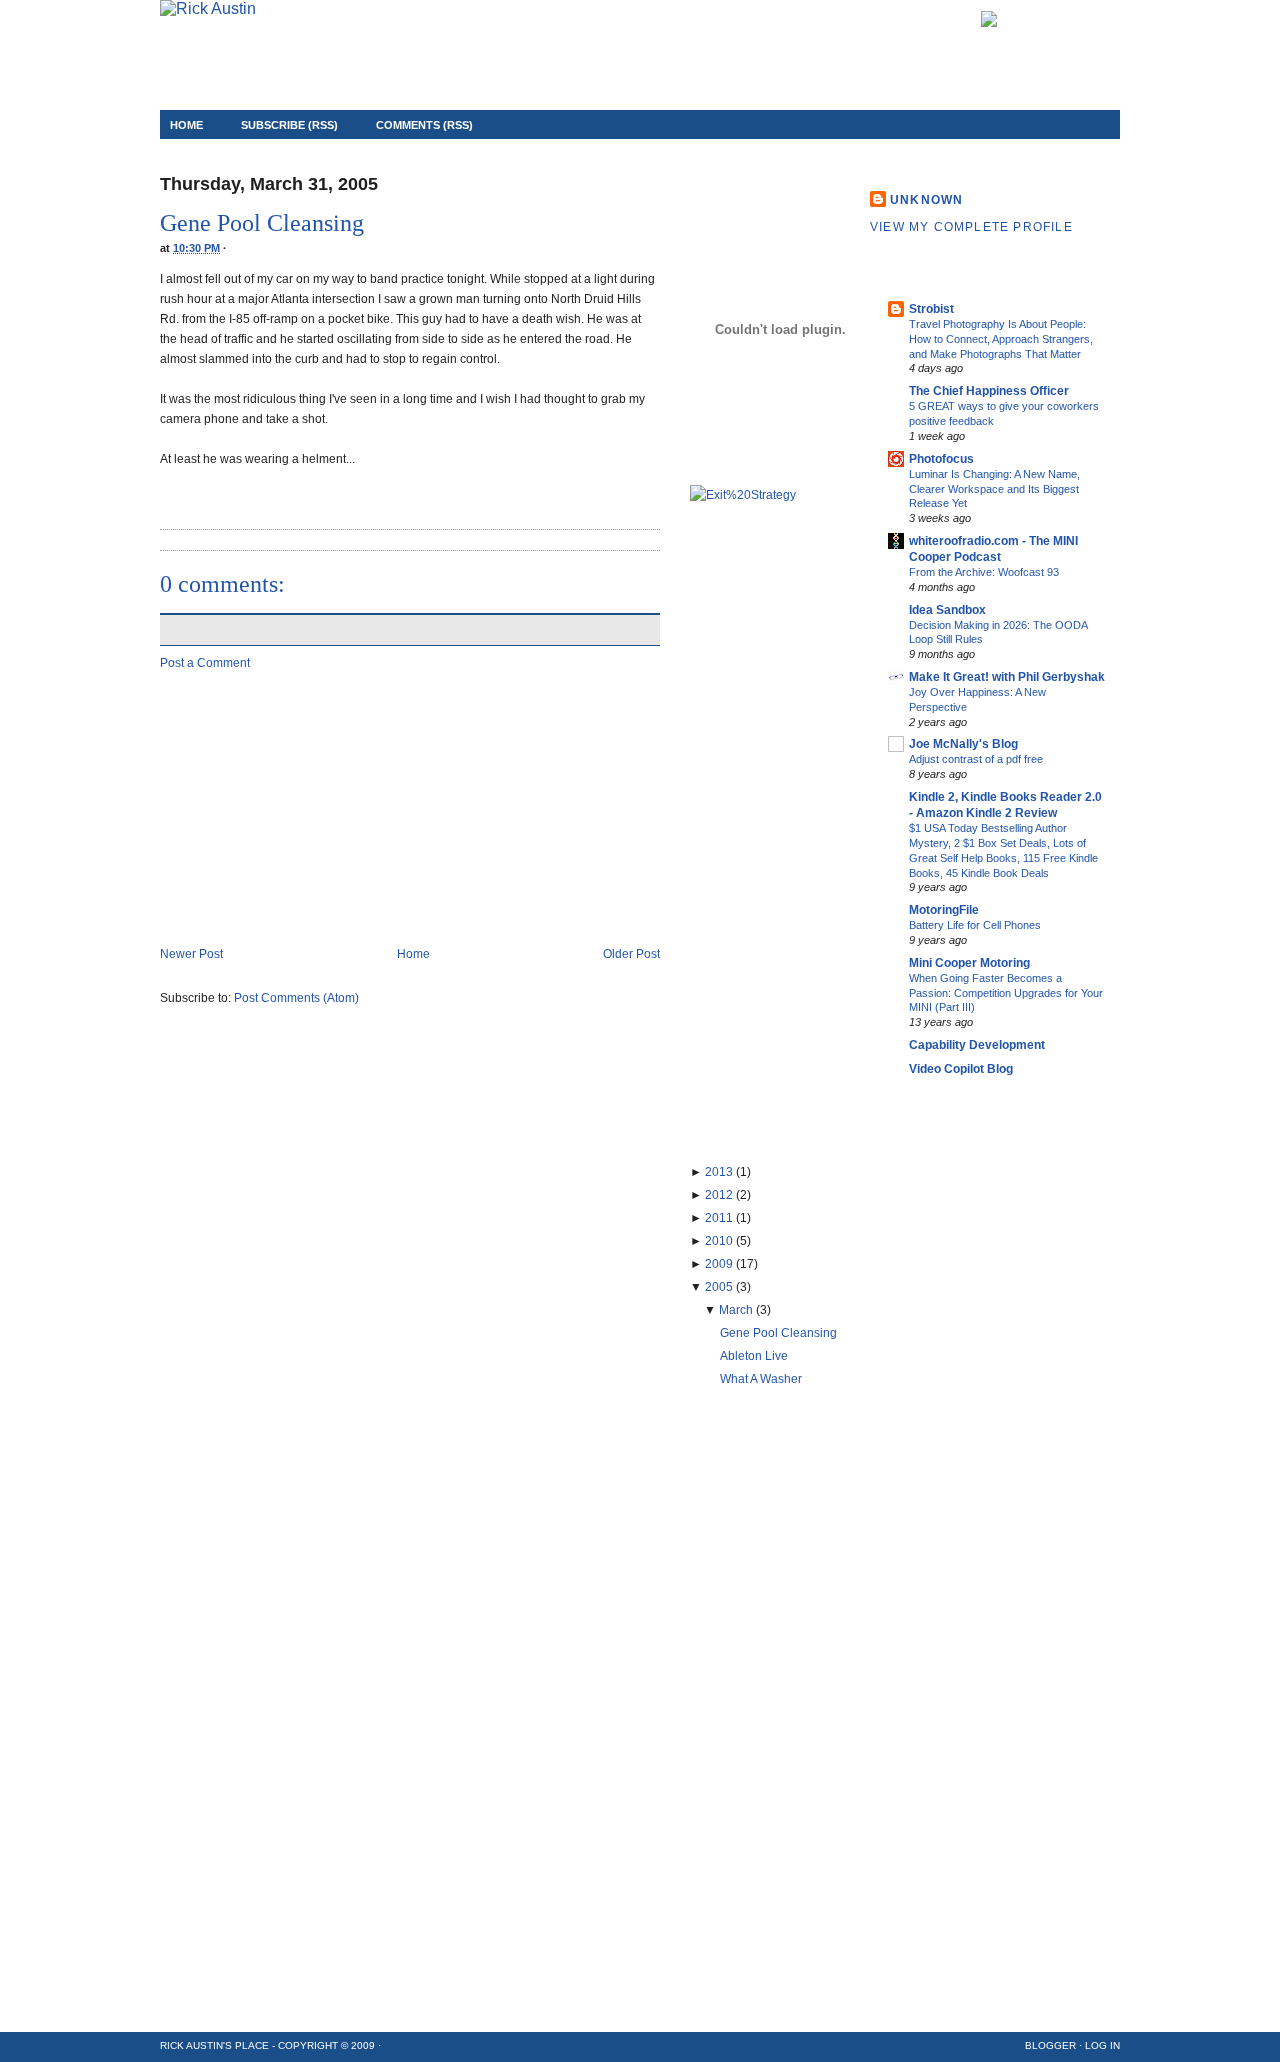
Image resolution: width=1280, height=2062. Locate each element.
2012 (719, 1195)
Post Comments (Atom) (296, 998)
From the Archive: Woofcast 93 (984, 572)
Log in (1102, 2045)
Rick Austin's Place (216, 2045)
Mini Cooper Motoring (969, 963)
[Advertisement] (310, 807)
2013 (719, 1172)
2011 (719, 1218)
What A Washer (761, 1379)
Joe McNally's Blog (963, 744)
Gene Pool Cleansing (262, 223)
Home (186, 125)
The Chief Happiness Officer (989, 391)
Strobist (931, 309)
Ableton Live (754, 1356)
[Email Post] (161, 489)
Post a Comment (205, 663)
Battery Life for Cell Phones (975, 925)
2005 (719, 1287)
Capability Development (977, 1045)
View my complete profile (971, 227)
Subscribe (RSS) (289, 125)
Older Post (631, 954)
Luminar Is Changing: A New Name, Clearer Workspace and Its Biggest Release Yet (994, 489)
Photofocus (941, 459)
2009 (719, 1264)
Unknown (926, 200)
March (736, 1310)
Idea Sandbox (947, 610)
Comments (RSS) (424, 125)
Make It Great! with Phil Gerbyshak (1007, 677)
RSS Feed (1093, 21)
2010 (719, 1241)
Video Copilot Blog (961, 1069)
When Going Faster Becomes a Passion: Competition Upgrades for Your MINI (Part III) (1006, 993)
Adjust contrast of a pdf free (976, 759)
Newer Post (191, 954)
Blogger (1050, 2045)
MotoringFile (944, 910)
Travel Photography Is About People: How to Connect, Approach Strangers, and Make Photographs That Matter (1001, 339)
